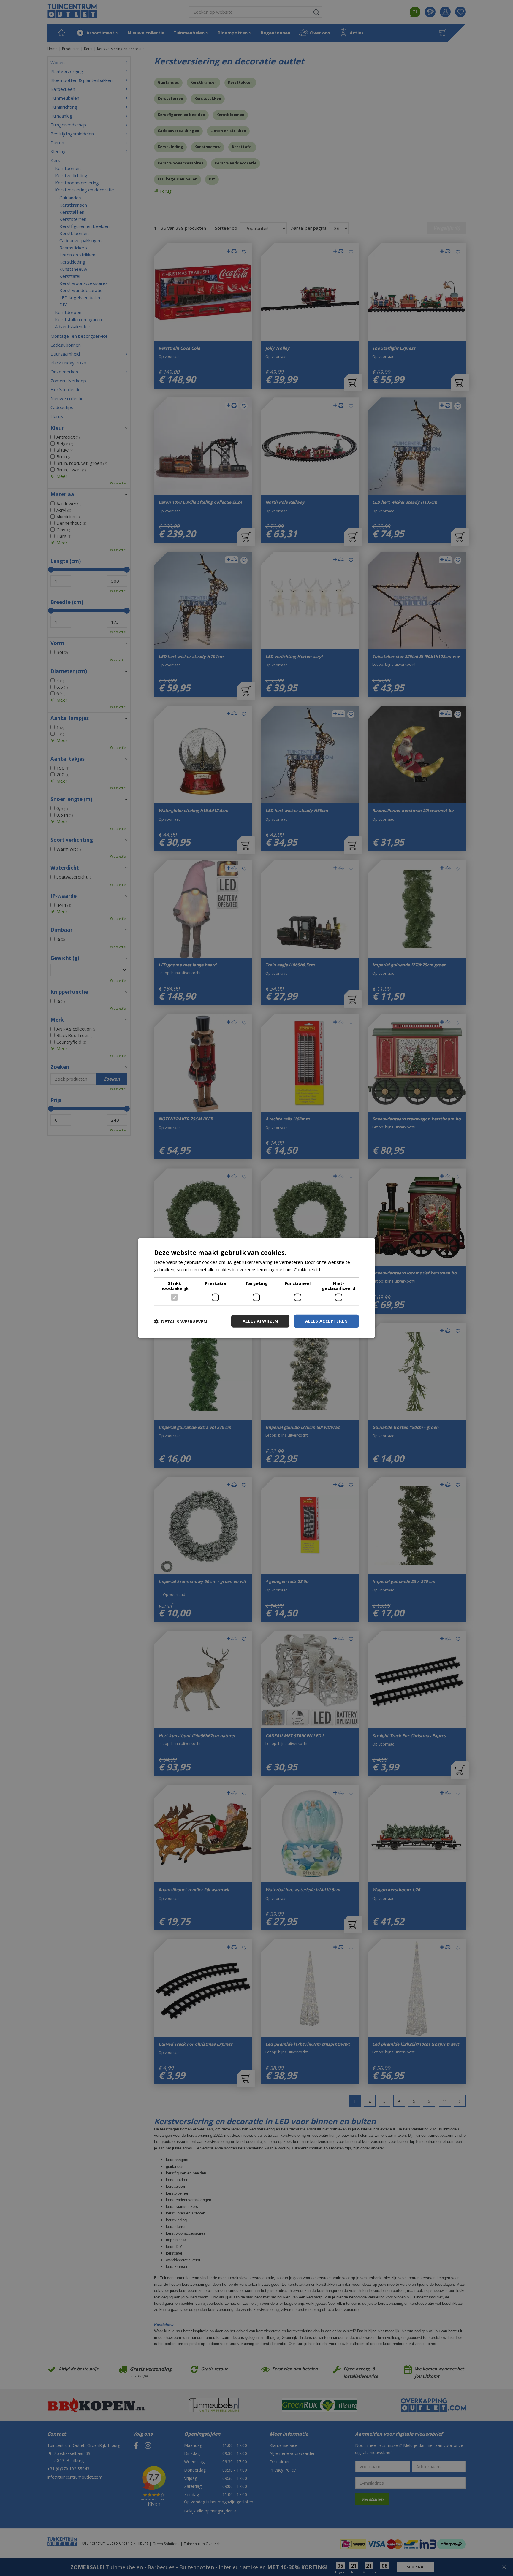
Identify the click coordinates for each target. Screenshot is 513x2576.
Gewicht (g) (65, 958)
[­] (136, 2445)
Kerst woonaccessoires (180, 163)
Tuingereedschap (68, 125)
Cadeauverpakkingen (178, 131)
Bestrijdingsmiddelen (72, 134)
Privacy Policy (283, 2470)
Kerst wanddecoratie (236, 163)
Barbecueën (63, 89)
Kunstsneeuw (208, 147)
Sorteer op (226, 228)
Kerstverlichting (71, 175)
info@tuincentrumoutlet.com (75, 2477)
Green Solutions (166, 2544)
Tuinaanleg (61, 116)
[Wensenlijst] (460, 12)
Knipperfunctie (69, 992)
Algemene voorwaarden (293, 2453)
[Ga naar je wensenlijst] (463, 12)
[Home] (61, 33)
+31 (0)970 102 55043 (68, 2469)
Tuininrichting (64, 107)
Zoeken (60, 1067)
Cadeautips (62, 407)
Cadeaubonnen (66, 345)
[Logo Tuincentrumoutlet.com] (72, 11)
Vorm (57, 643)
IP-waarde (64, 896)
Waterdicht (65, 868)
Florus (57, 416)
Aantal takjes (68, 759)
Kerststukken (208, 98)
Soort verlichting (72, 840)
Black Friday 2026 (68, 363)
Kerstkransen (204, 82)
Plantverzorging (67, 71)
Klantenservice (284, 2445)
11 (445, 2101)
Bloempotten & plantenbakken (81, 80)
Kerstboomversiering (77, 183)
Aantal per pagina (309, 228)
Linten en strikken (228, 131)
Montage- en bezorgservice (79, 336)
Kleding (58, 151)
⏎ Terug (163, 191)
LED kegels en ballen (178, 179)
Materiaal (63, 494)
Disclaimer (280, 2462)
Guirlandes (168, 82)
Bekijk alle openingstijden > (210, 2511)
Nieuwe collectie (67, 398)
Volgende (460, 2101)
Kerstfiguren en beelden (181, 115)
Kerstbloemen (230, 115)
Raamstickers (73, 248)
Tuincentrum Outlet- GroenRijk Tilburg (84, 2445)
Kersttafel (242, 147)
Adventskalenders (73, 326)
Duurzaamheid (65, 354)
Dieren (57, 142)
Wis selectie (118, 483)
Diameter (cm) (69, 671)
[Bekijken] (443, 33)
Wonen (58, 62)
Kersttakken (240, 82)
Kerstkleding (170, 147)
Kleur (57, 428)
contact (430, 12)
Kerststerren (170, 98)
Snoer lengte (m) (71, 799)
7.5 (415, 11)
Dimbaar (61, 930)
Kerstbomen (68, 168)
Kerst (56, 160)
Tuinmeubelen (65, 98)
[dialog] (10, 2566)
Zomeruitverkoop (68, 381)
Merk (57, 1020)
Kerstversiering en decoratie (84, 190)
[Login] (445, 12)
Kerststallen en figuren (78, 319)
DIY (212, 179)
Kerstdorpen (68, 312)
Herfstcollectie (66, 389)
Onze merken (64, 372)
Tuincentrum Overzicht (203, 2544)
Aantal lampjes (70, 718)
